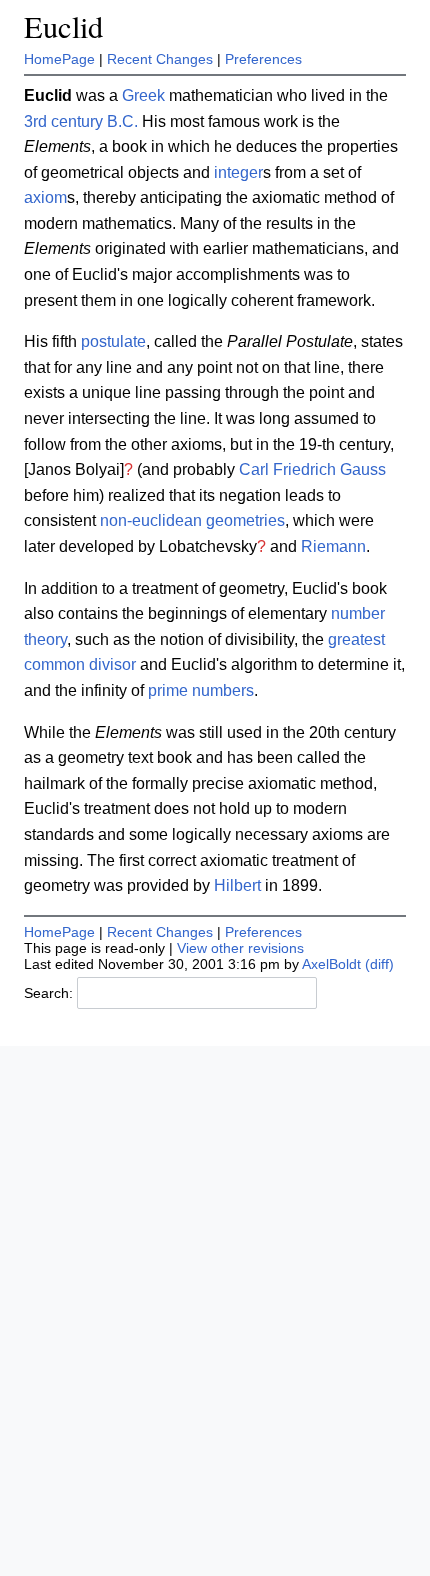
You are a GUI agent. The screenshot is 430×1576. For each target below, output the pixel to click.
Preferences (263, 59)
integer (238, 172)
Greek (143, 95)
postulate (113, 341)
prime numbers (201, 690)
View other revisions (240, 948)
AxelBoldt (331, 964)
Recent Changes (160, 59)
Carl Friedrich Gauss (312, 469)
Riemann (333, 546)
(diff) (379, 964)
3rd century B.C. (81, 121)
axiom (45, 197)
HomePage (59, 59)
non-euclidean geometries (192, 520)
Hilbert (237, 885)
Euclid (63, 26)
